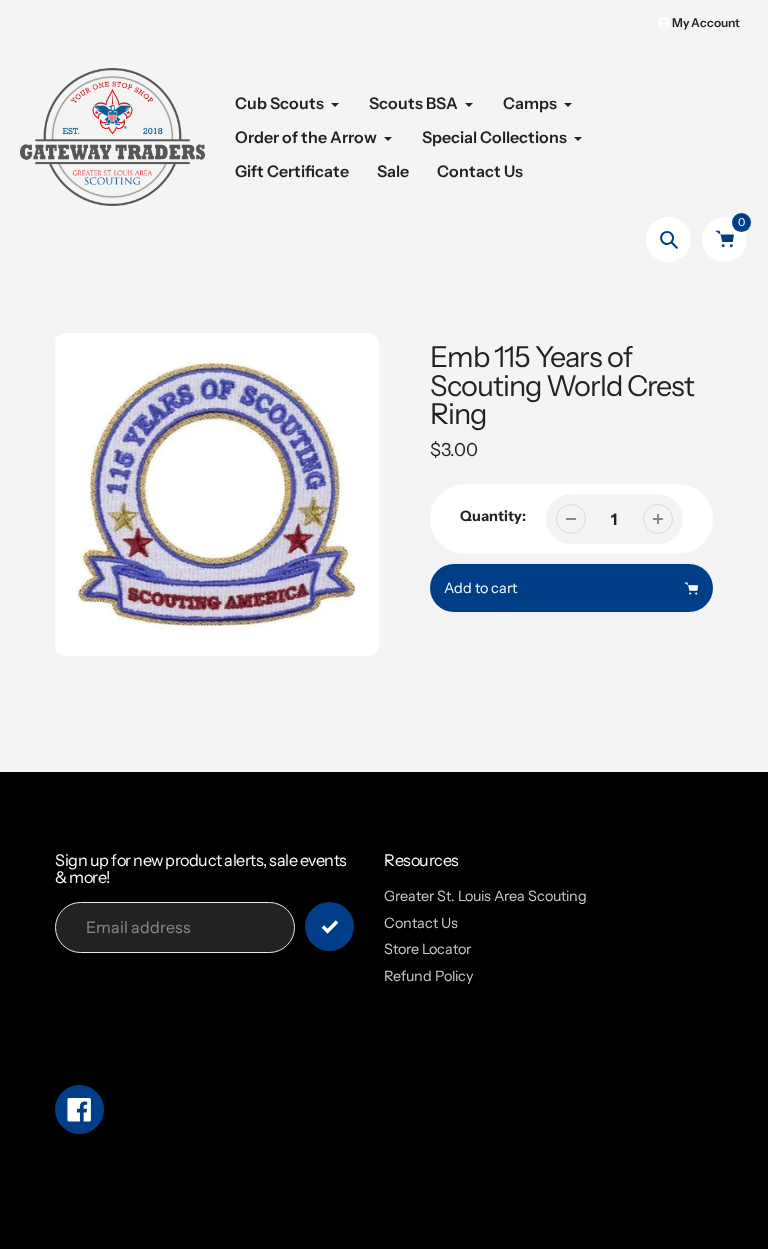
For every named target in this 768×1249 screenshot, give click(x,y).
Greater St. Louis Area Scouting (485, 896)
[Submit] (329, 926)
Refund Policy (429, 976)
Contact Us (421, 923)
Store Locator (427, 949)
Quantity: (493, 516)
